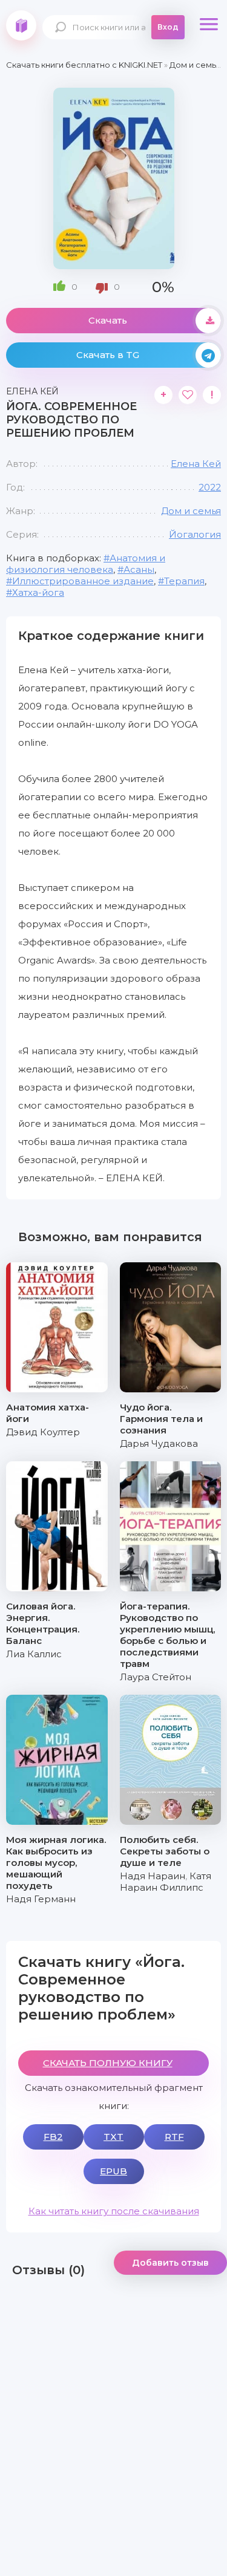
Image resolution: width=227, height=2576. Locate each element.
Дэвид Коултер (43, 1432)
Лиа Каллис (34, 1654)
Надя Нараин (153, 1876)
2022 (210, 487)
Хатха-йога (38, 592)
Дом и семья (191, 511)
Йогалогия (195, 534)
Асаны (139, 569)
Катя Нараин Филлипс (166, 1882)
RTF (174, 2137)
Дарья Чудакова (159, 1443)
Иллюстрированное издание (83, 581)
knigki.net (21, 25)
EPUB (113, 2171)
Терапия (184, 581)
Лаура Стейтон (156, 1677)
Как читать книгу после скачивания (114, 2211)
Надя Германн (41, 1899)
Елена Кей (196, 464)
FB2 (53, 2137)
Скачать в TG (108, 355)
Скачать (108, 320)
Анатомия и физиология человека (86, 564)
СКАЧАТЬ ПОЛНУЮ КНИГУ (108, 2063)
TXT (113, 2137)
